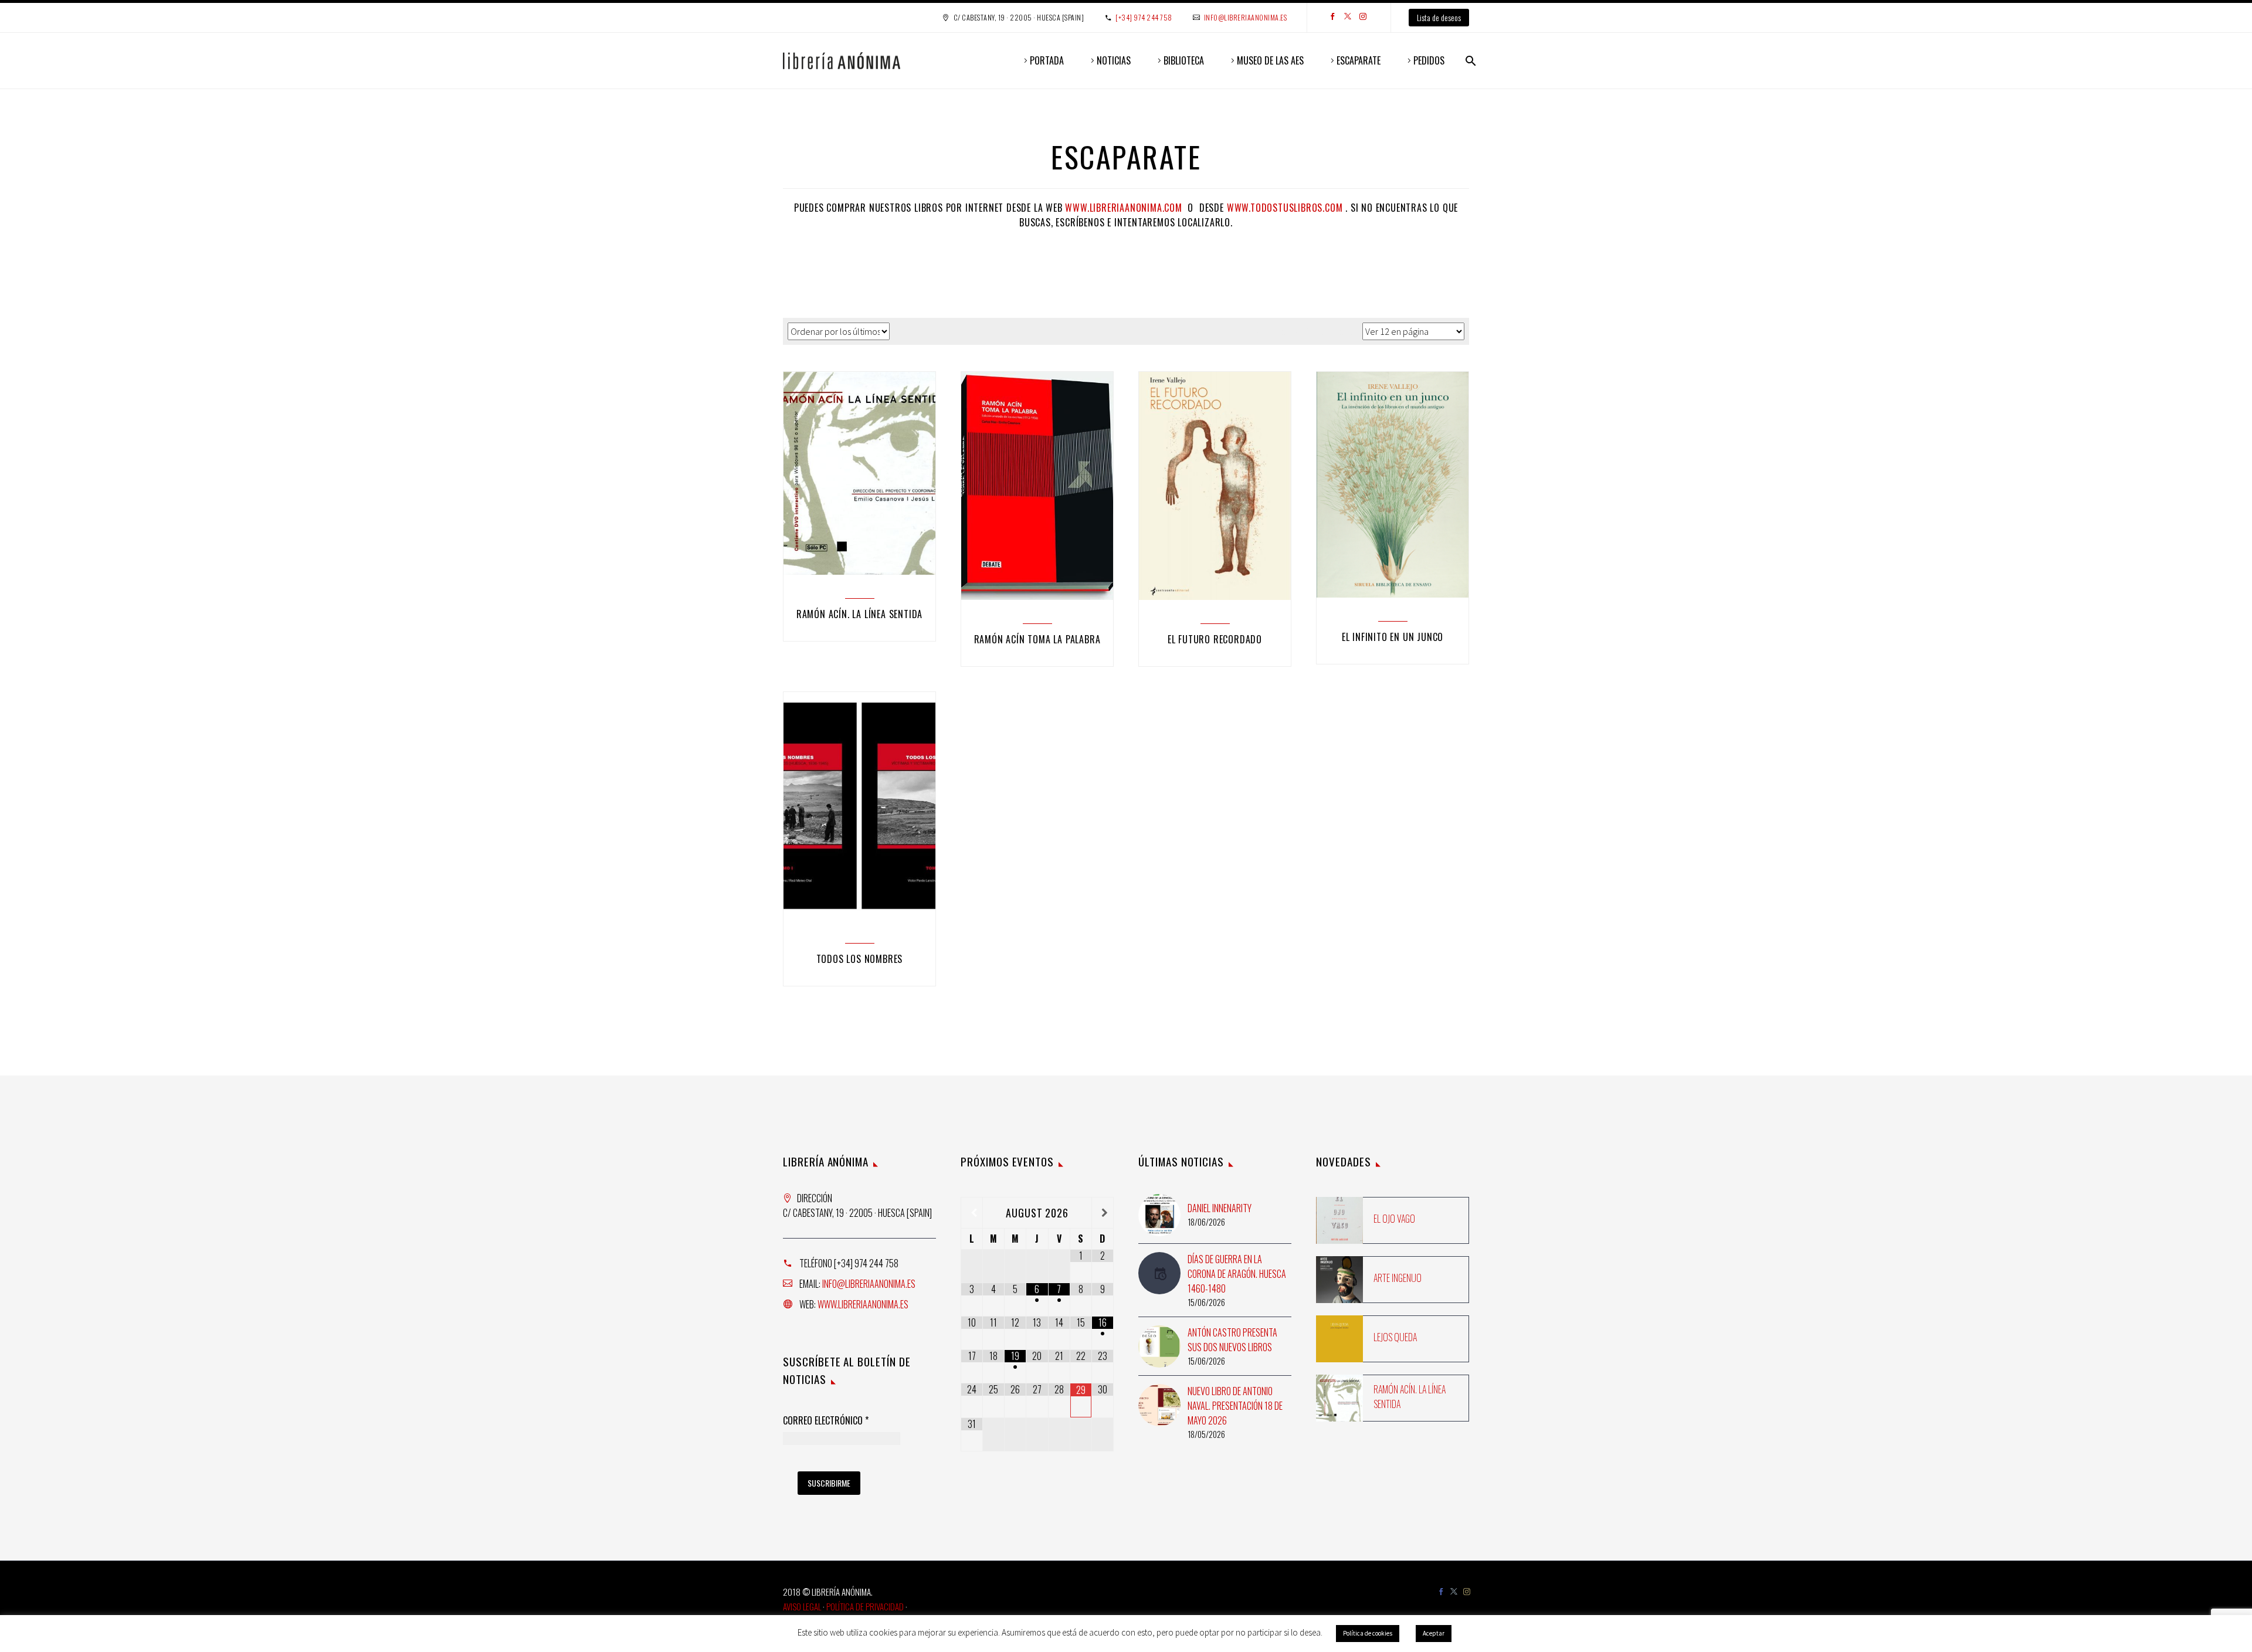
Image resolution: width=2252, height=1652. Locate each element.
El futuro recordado (1215, 639)
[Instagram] (1363, 18)
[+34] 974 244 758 (1144, 17)
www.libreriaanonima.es (863, 1304)
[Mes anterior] (972, 1213)
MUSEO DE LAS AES (1270, 60)
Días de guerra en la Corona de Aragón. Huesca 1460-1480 (1237, 1274)
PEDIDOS (1429, 60)
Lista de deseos (1439, 17)
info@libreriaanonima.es (1246, 17)
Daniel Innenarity (1220, 1208)
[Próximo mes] (1103, 1213)
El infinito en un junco (1393, 637)
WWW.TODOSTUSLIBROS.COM (1285, 208)
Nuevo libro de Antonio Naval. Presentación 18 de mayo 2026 (1235, 1406)
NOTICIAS (1114, 60)
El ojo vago (1394, 1219)
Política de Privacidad (865, 1606)
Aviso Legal (802, 1606)
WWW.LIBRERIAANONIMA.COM (1123, 208)
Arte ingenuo (1398, 1278)
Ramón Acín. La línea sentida (859, 614)
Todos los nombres (860, 959)
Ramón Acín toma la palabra (1037, 639)
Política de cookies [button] (1368, 1633)
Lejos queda (1395, 1337)
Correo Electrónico (826, 1421)
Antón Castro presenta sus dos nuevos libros (1232, 1340)
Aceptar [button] (1434, 1633)
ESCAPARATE (1359, 60)
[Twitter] (1348, 18)
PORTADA (1047, 60)
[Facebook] (1332, 18)
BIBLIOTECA (1184, 60)
